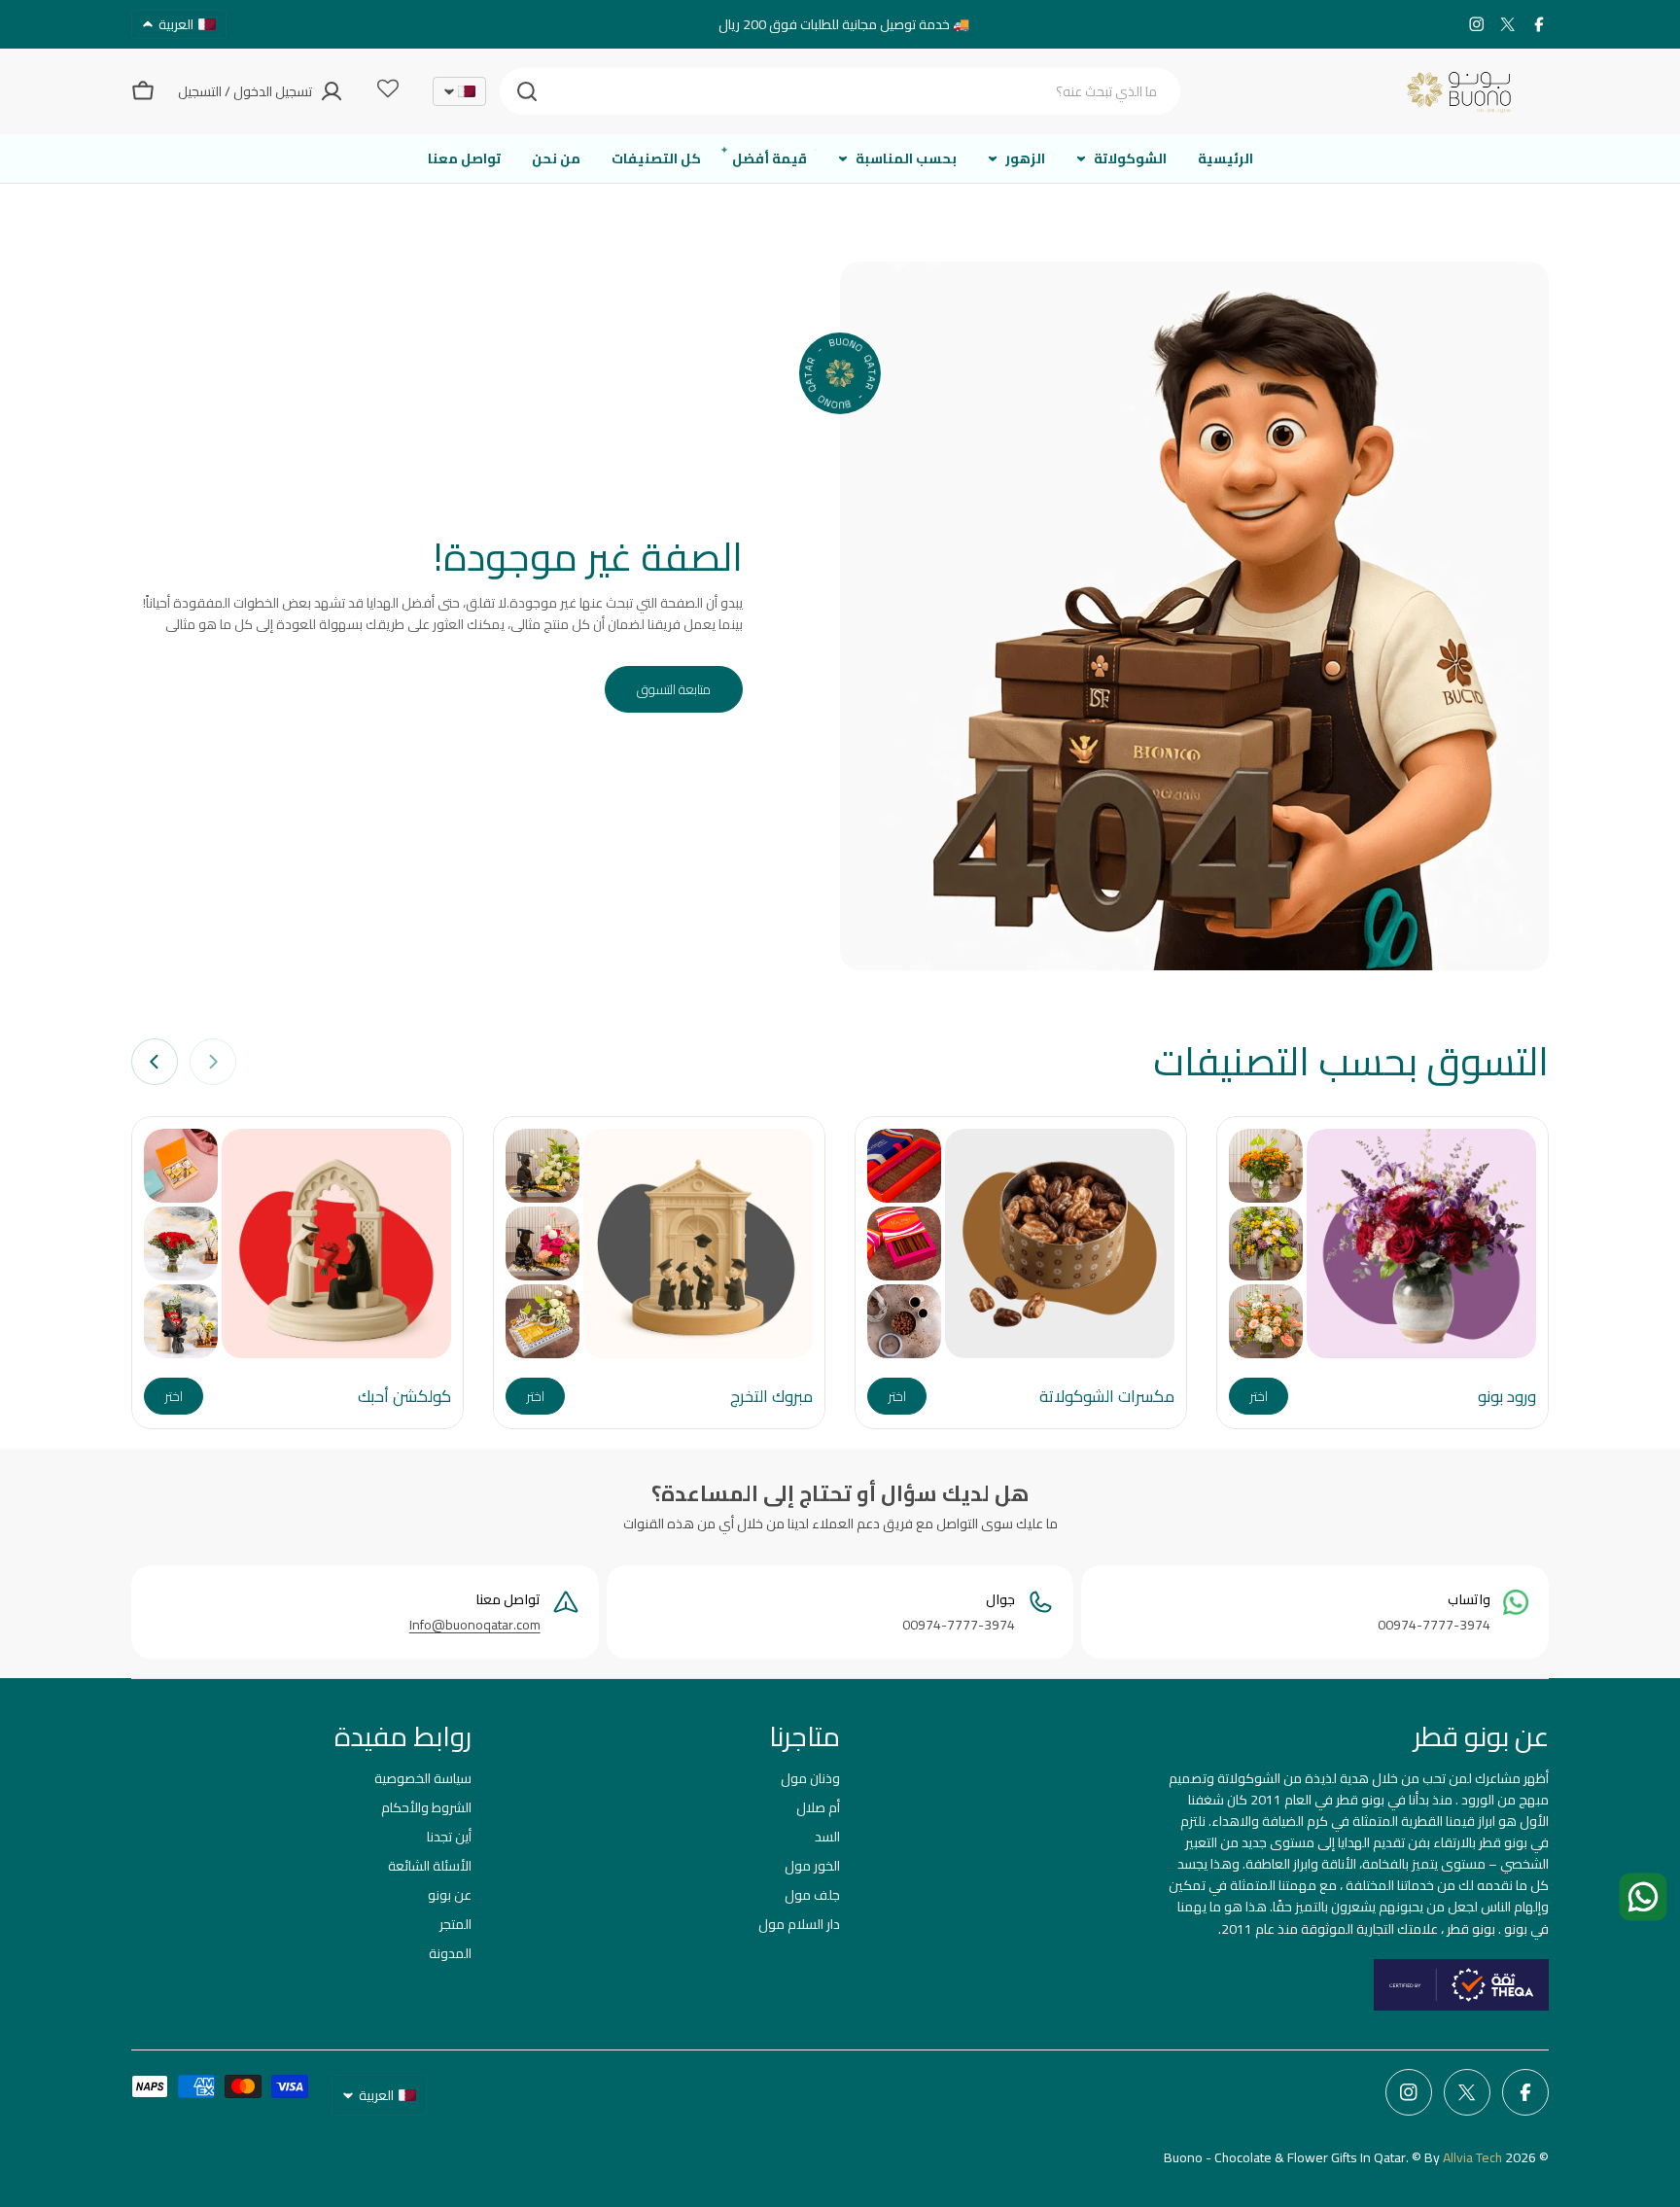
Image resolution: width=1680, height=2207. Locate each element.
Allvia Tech (1472, 2157)
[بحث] (527, 91)
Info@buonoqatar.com (475, 1625)
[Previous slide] (213, 1062)
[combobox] (840, 91)
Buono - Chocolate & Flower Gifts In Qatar (1285, 2157)
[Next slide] (155, 1062)
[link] (1266, 1166)
